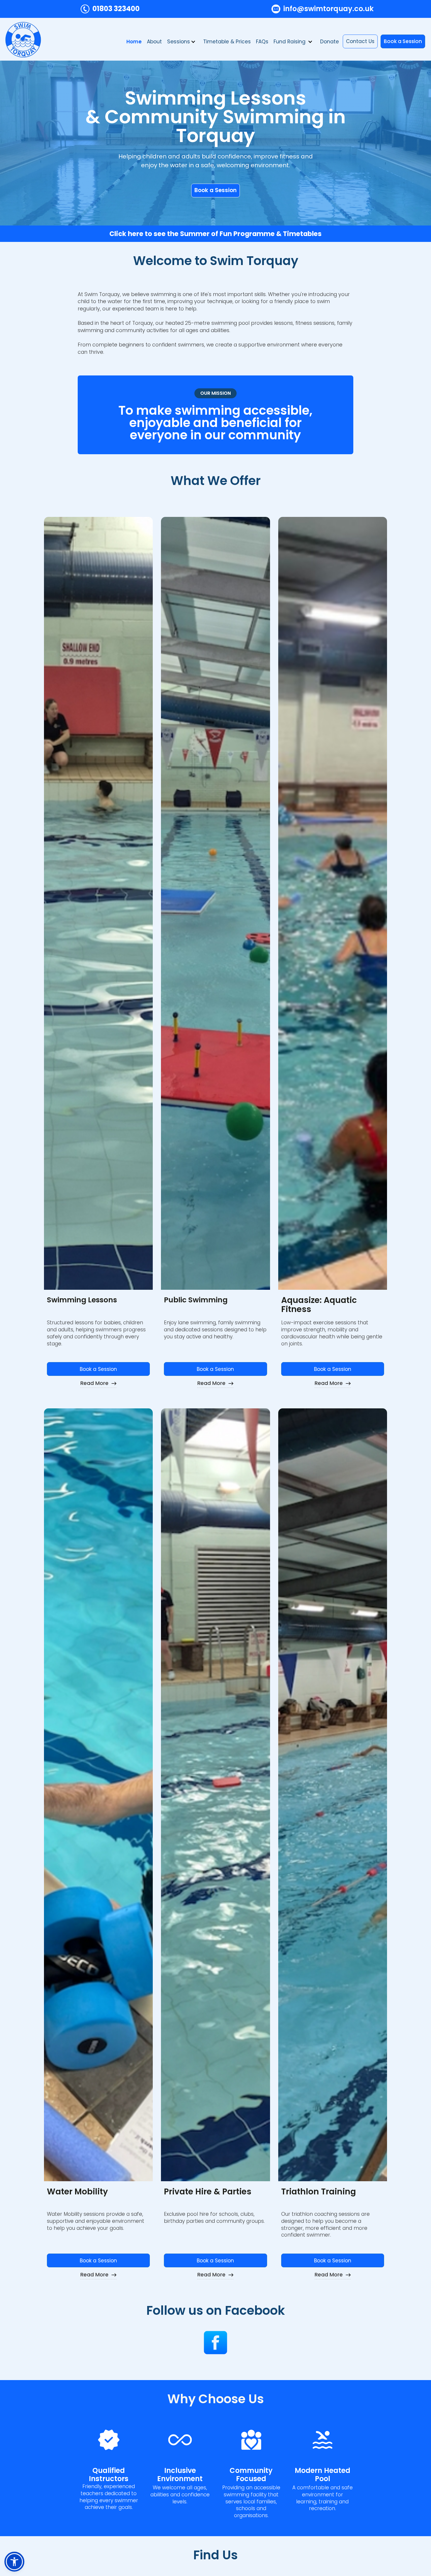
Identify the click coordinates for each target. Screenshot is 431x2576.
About (154, 42)
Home (134, 42)
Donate (330, 42)
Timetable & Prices (227, 42)
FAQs (262, 42)
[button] (183, 42)
